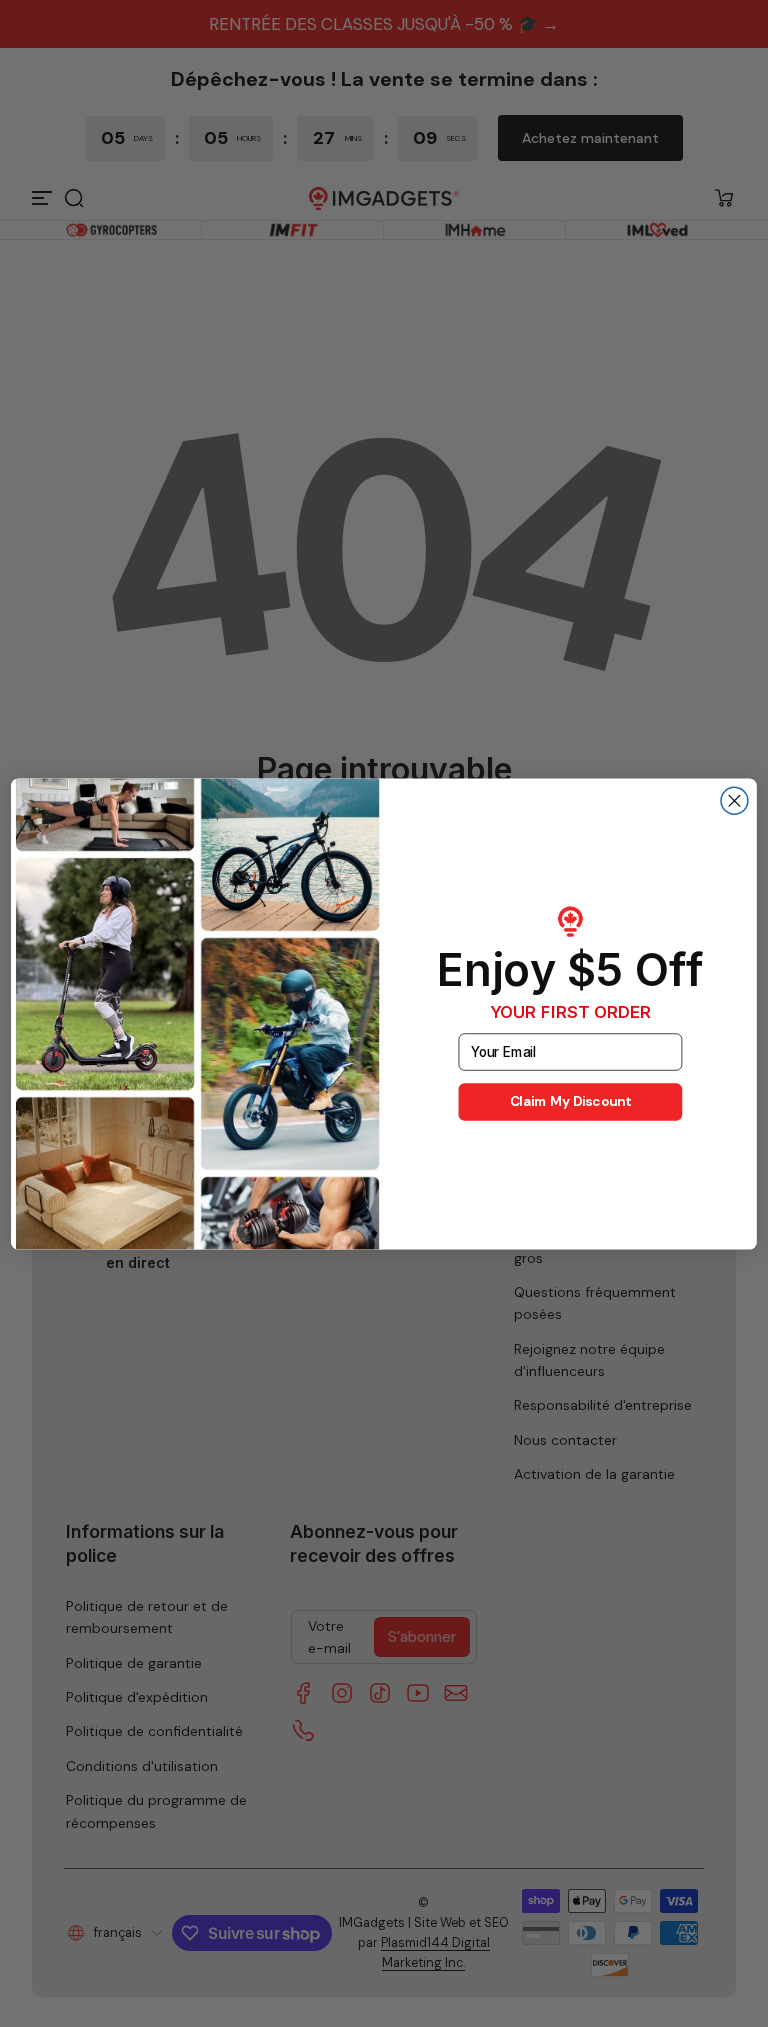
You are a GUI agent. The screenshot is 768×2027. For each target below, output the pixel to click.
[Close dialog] (734, 800)
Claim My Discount (571, 1102)
